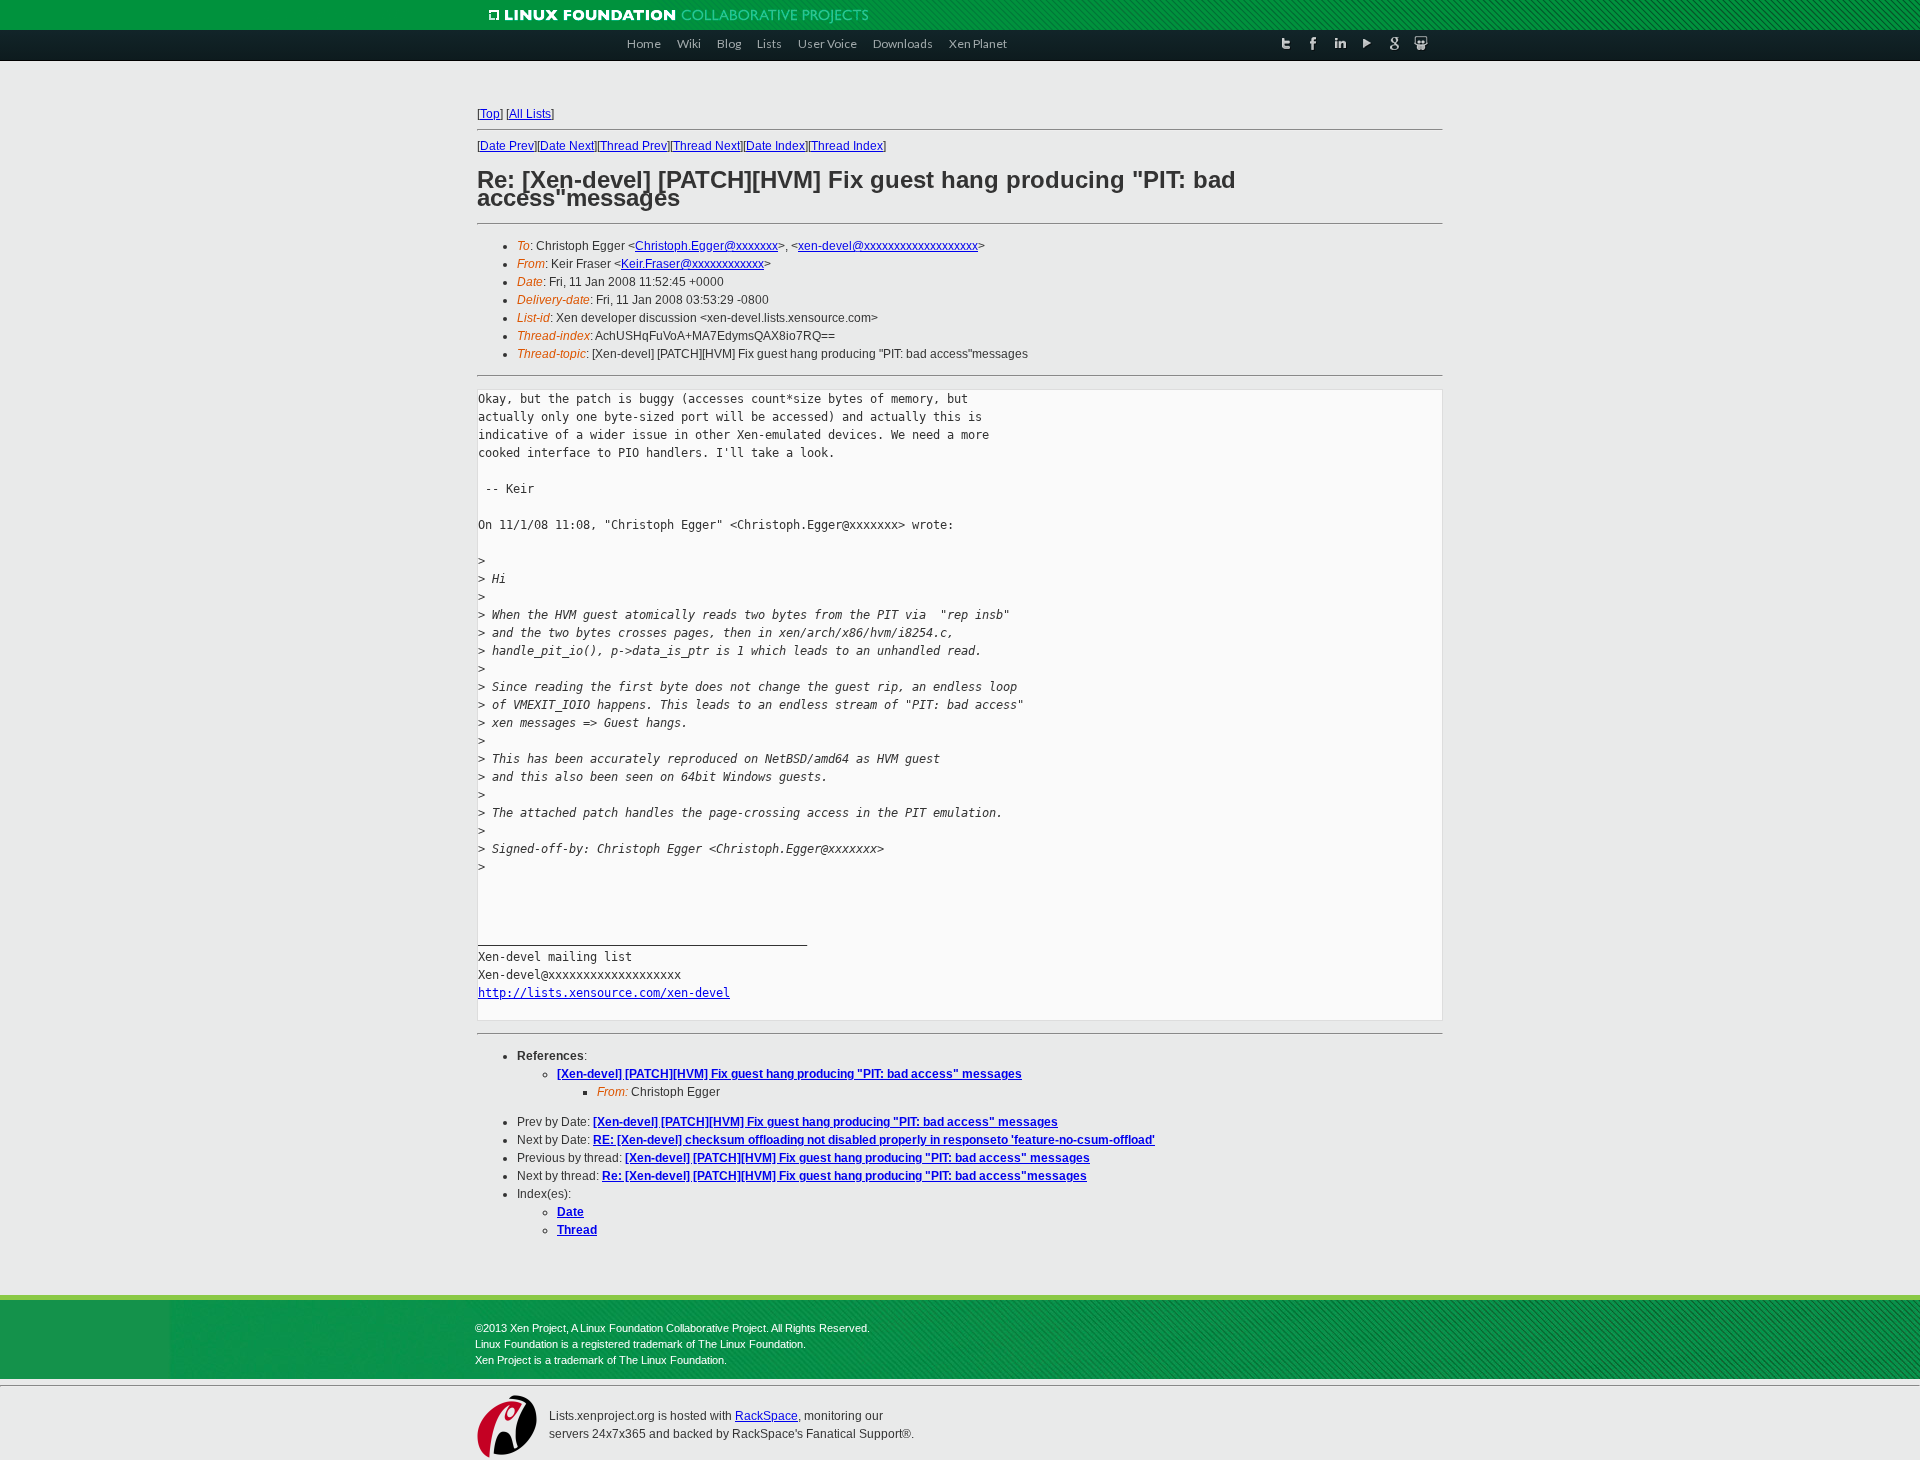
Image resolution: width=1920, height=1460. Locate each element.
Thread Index (847, 146)
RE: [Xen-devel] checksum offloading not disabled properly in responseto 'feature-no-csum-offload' (874, 1140)
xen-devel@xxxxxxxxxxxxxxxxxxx (888, 246)
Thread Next (706, 146)
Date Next (567, 146)
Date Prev (507, 146)
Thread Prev (633, 146)
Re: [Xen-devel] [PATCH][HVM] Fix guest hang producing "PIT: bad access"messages (844, 1176)
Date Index (775, 146)
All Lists (530, 114)
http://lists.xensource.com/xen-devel (604, 993)
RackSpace (766, 1416)
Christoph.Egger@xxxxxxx (706, 246)
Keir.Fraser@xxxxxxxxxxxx (692, 264)
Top (490, 114)
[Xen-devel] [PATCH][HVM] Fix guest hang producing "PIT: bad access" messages (789, 1074)
